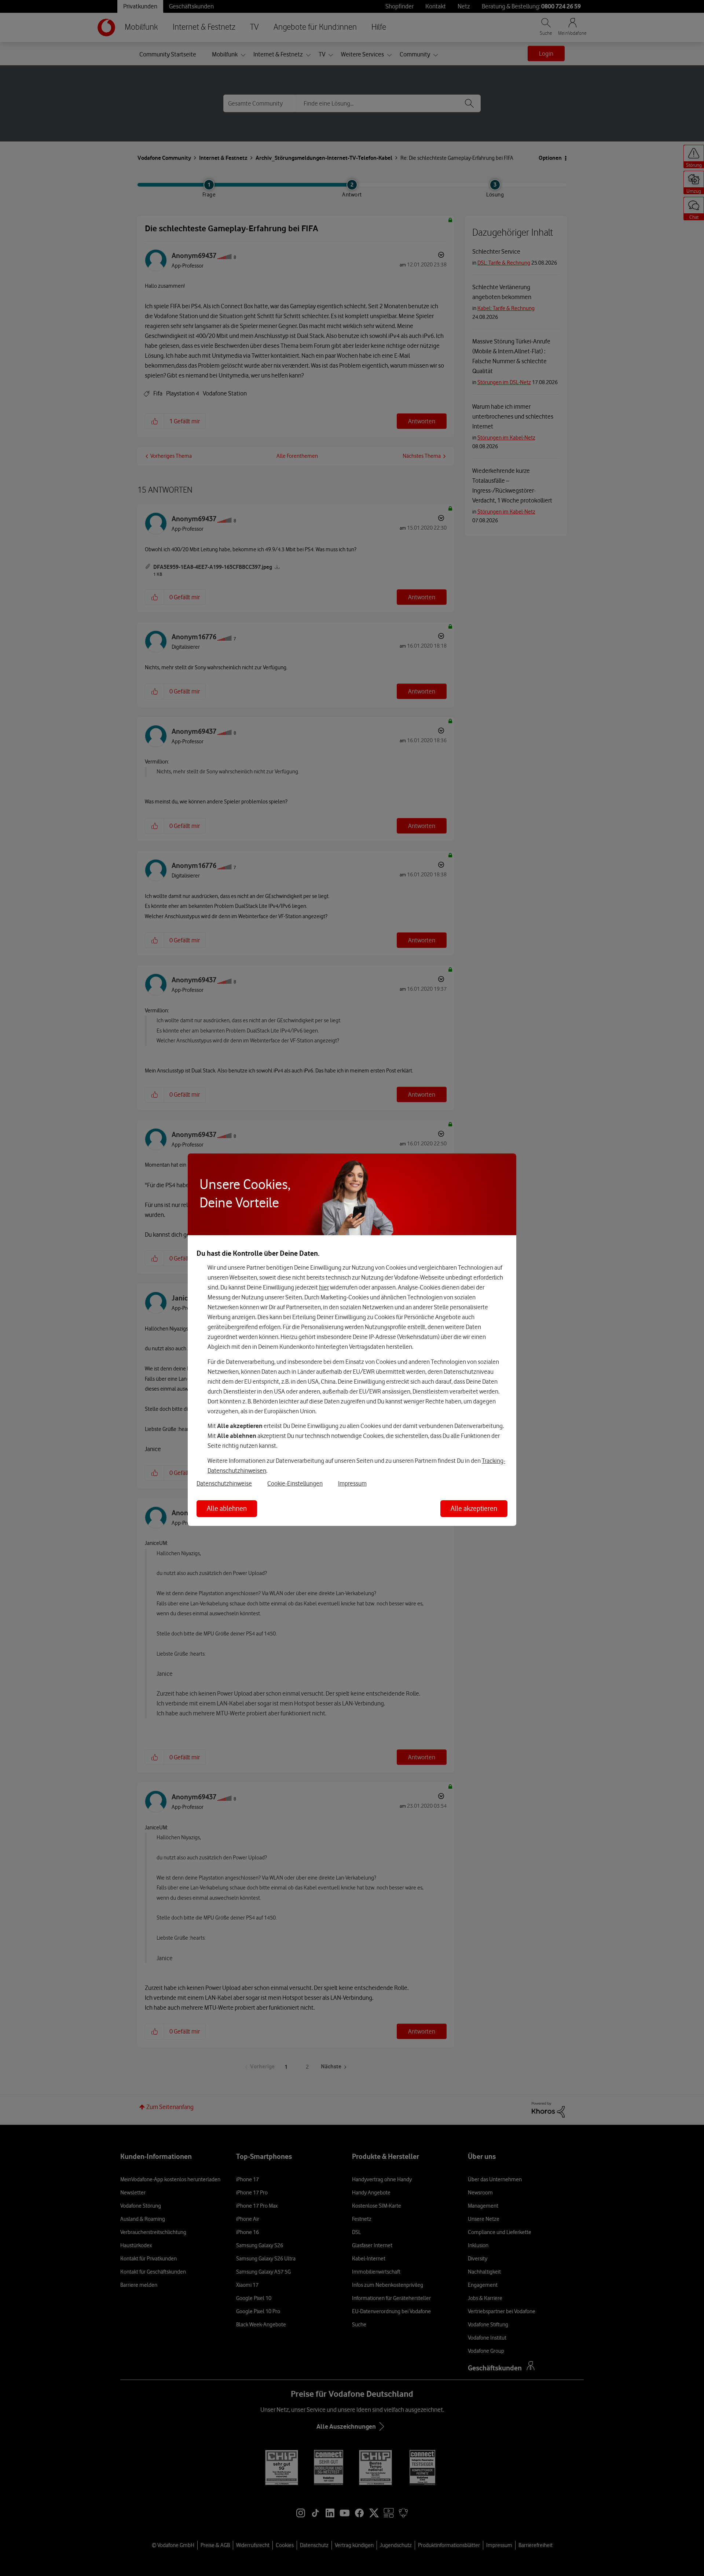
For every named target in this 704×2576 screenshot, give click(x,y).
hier (324, 1287)
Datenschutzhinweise (224, 1483)
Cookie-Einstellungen (295, 1483)
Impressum (352, 1483)
